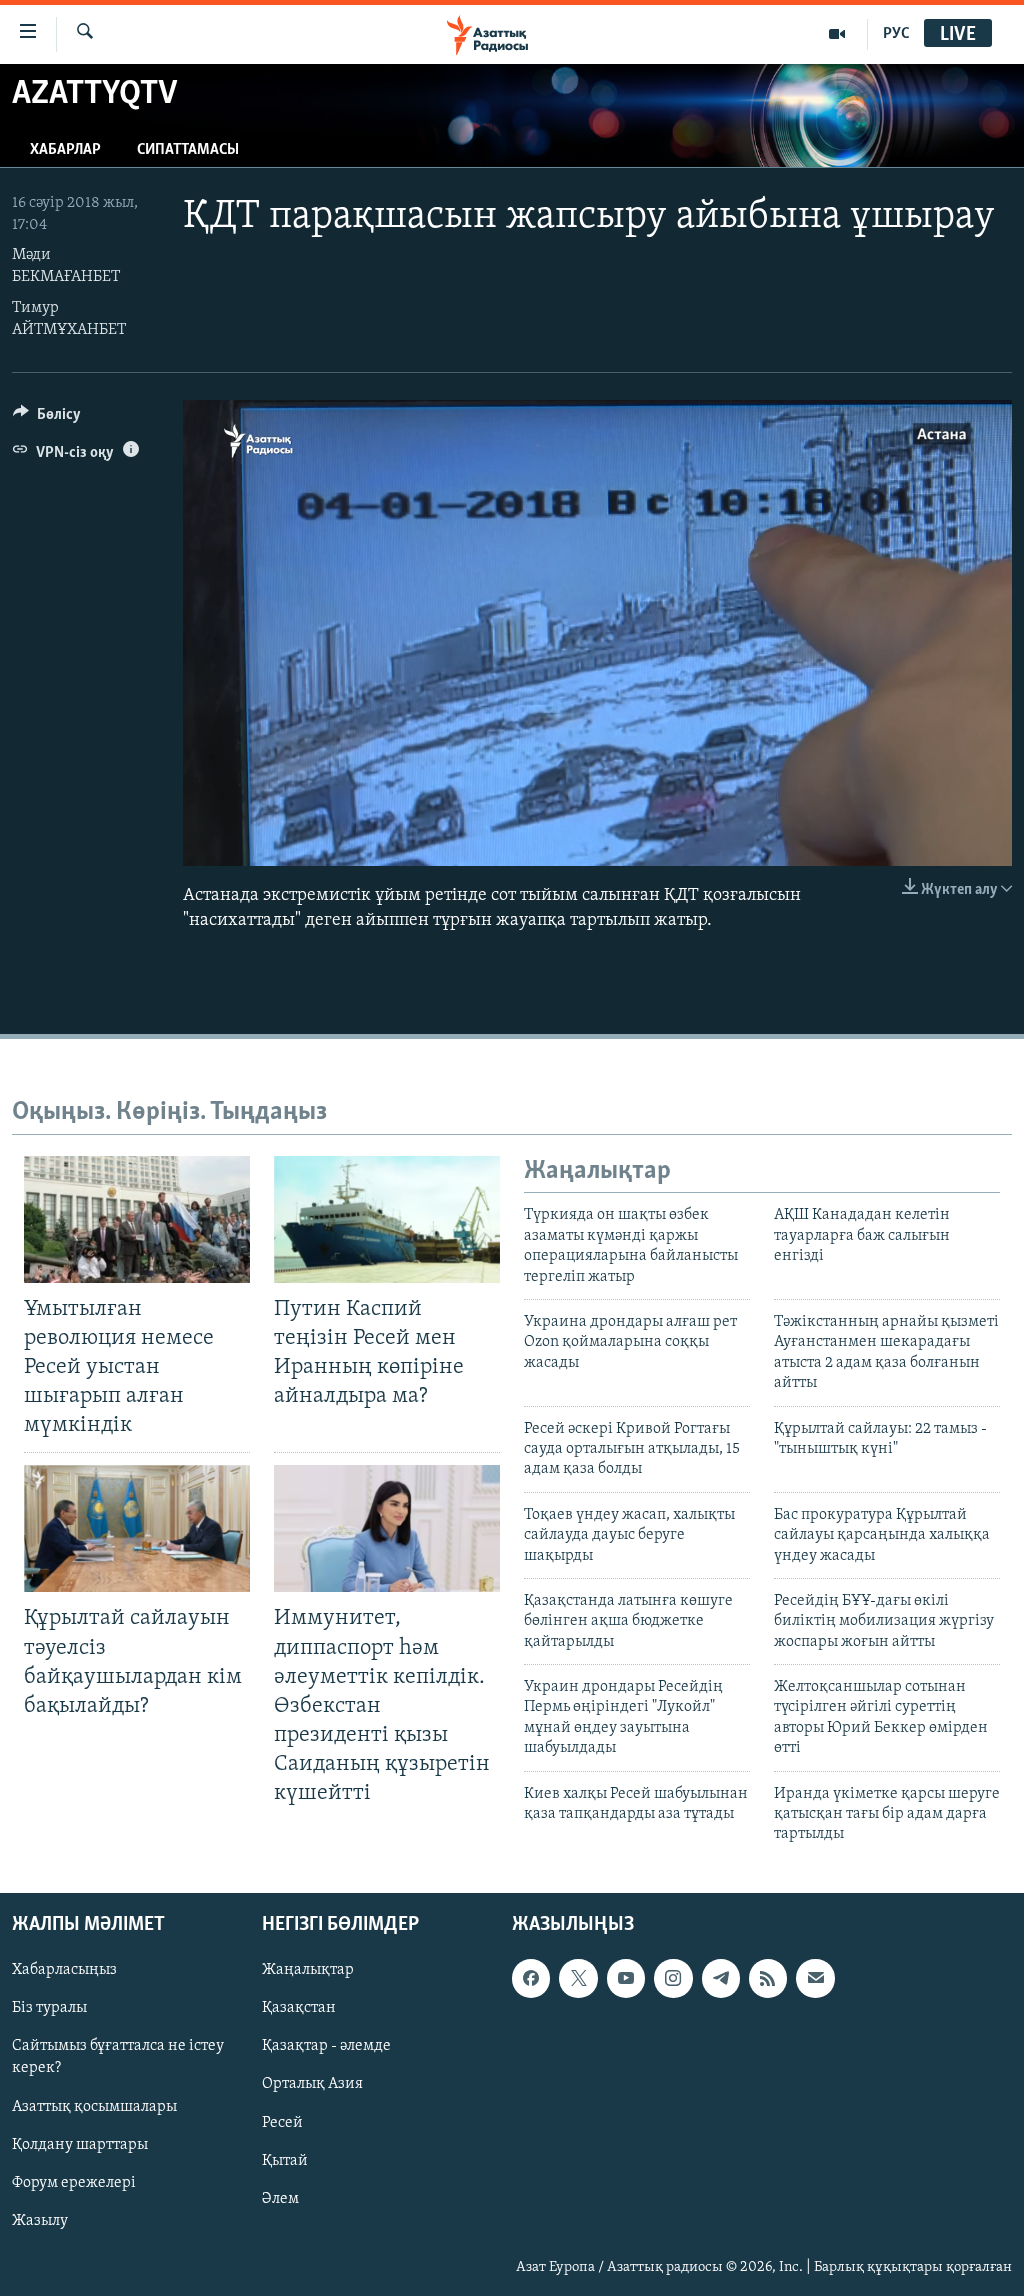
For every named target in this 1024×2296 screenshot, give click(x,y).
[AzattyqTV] (837, 34)
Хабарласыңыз (64, 1970)
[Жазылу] (815, 1978)
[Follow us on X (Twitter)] (578, 1978)
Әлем (280, 2198)
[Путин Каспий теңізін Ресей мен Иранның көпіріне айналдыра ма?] (387, 1219)
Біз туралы (49, 2008)
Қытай (285, 2160)
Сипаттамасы (188, 150)
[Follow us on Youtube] (626, 1978)
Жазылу (40, 2220)
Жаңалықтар (308, 1970)
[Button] (47, 419)
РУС (896, 34)
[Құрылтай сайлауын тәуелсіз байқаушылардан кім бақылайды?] (137, 1528)
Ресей (282, 2122)
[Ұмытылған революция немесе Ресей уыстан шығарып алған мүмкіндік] (137, 1219)
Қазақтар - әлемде (326, 2046)
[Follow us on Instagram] (673, 1978)
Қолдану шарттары (80, 2144)
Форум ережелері (74, 2182)
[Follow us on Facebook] (531, 1978)
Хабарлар (65, 150)
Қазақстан (299, 2008)
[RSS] (768, 1978)
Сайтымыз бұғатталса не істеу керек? (118, 2057)
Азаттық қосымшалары (94, 2106)
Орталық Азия (312, 2084)
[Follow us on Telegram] (721, 1978)
